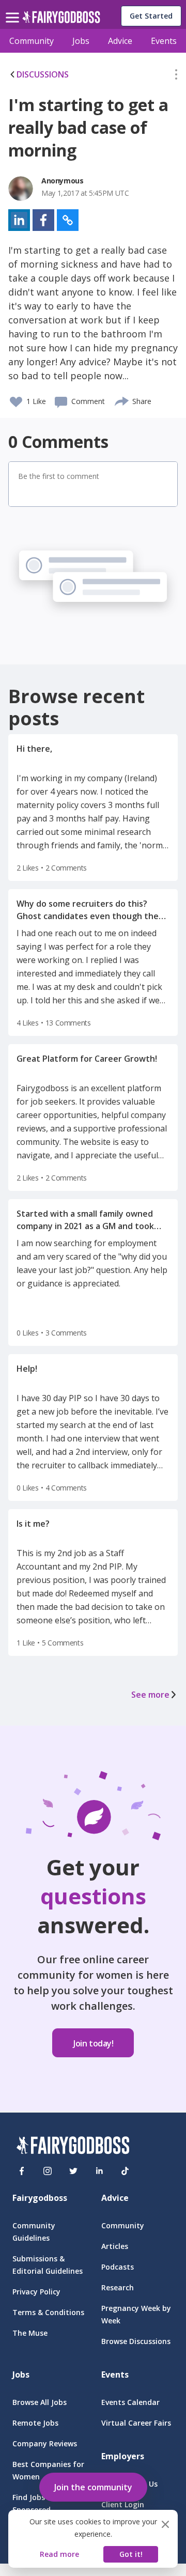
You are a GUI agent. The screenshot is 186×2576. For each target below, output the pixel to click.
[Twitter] (73, 2171)
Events (164, 41)
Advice (120, 41)
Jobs (81, 41)
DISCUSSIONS (43, 74)
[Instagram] (48, 2171)
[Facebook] (22, 2171)
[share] (122, 400)
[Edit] (176, 76)
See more (150, 1695)
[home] (61, 20)
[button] (176, 76)
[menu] (14, 9)
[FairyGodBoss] (73, 2147)
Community (32, 41)
